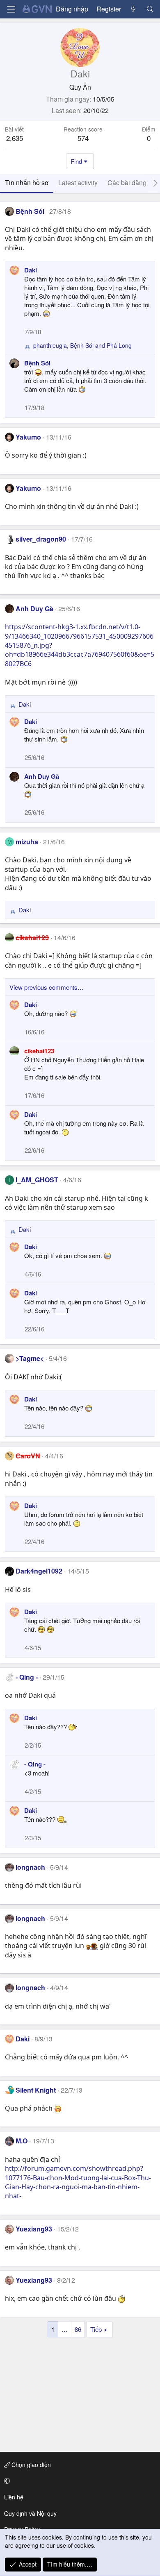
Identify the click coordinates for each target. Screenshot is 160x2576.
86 (78, 2329)
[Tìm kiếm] (150, 9)
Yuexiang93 (34, 2229)
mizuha (27, 842)
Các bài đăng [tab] (127, 183)
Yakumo (28, 437)
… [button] (65, 2329)
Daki (31, 270)
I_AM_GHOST (37, 1180)
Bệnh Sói (30, 211)
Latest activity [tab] (78, 183)
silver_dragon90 (41, 539)
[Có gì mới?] (134, 9)
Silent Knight (36, 2090)
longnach (30, 1867)
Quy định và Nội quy (30, 2513)
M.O (22, 2141)
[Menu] (11, 9)
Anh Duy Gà (34, 609)
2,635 (15, 138)
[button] (79, 2481)
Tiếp (96, 2329)
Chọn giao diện (30, 2465)
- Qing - (27, 1677)
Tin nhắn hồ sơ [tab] (27, 183)
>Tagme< (30, 1358)
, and (82, 346)
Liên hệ (14, 2497)
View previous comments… (47, 987)
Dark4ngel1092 (39, 1571)
